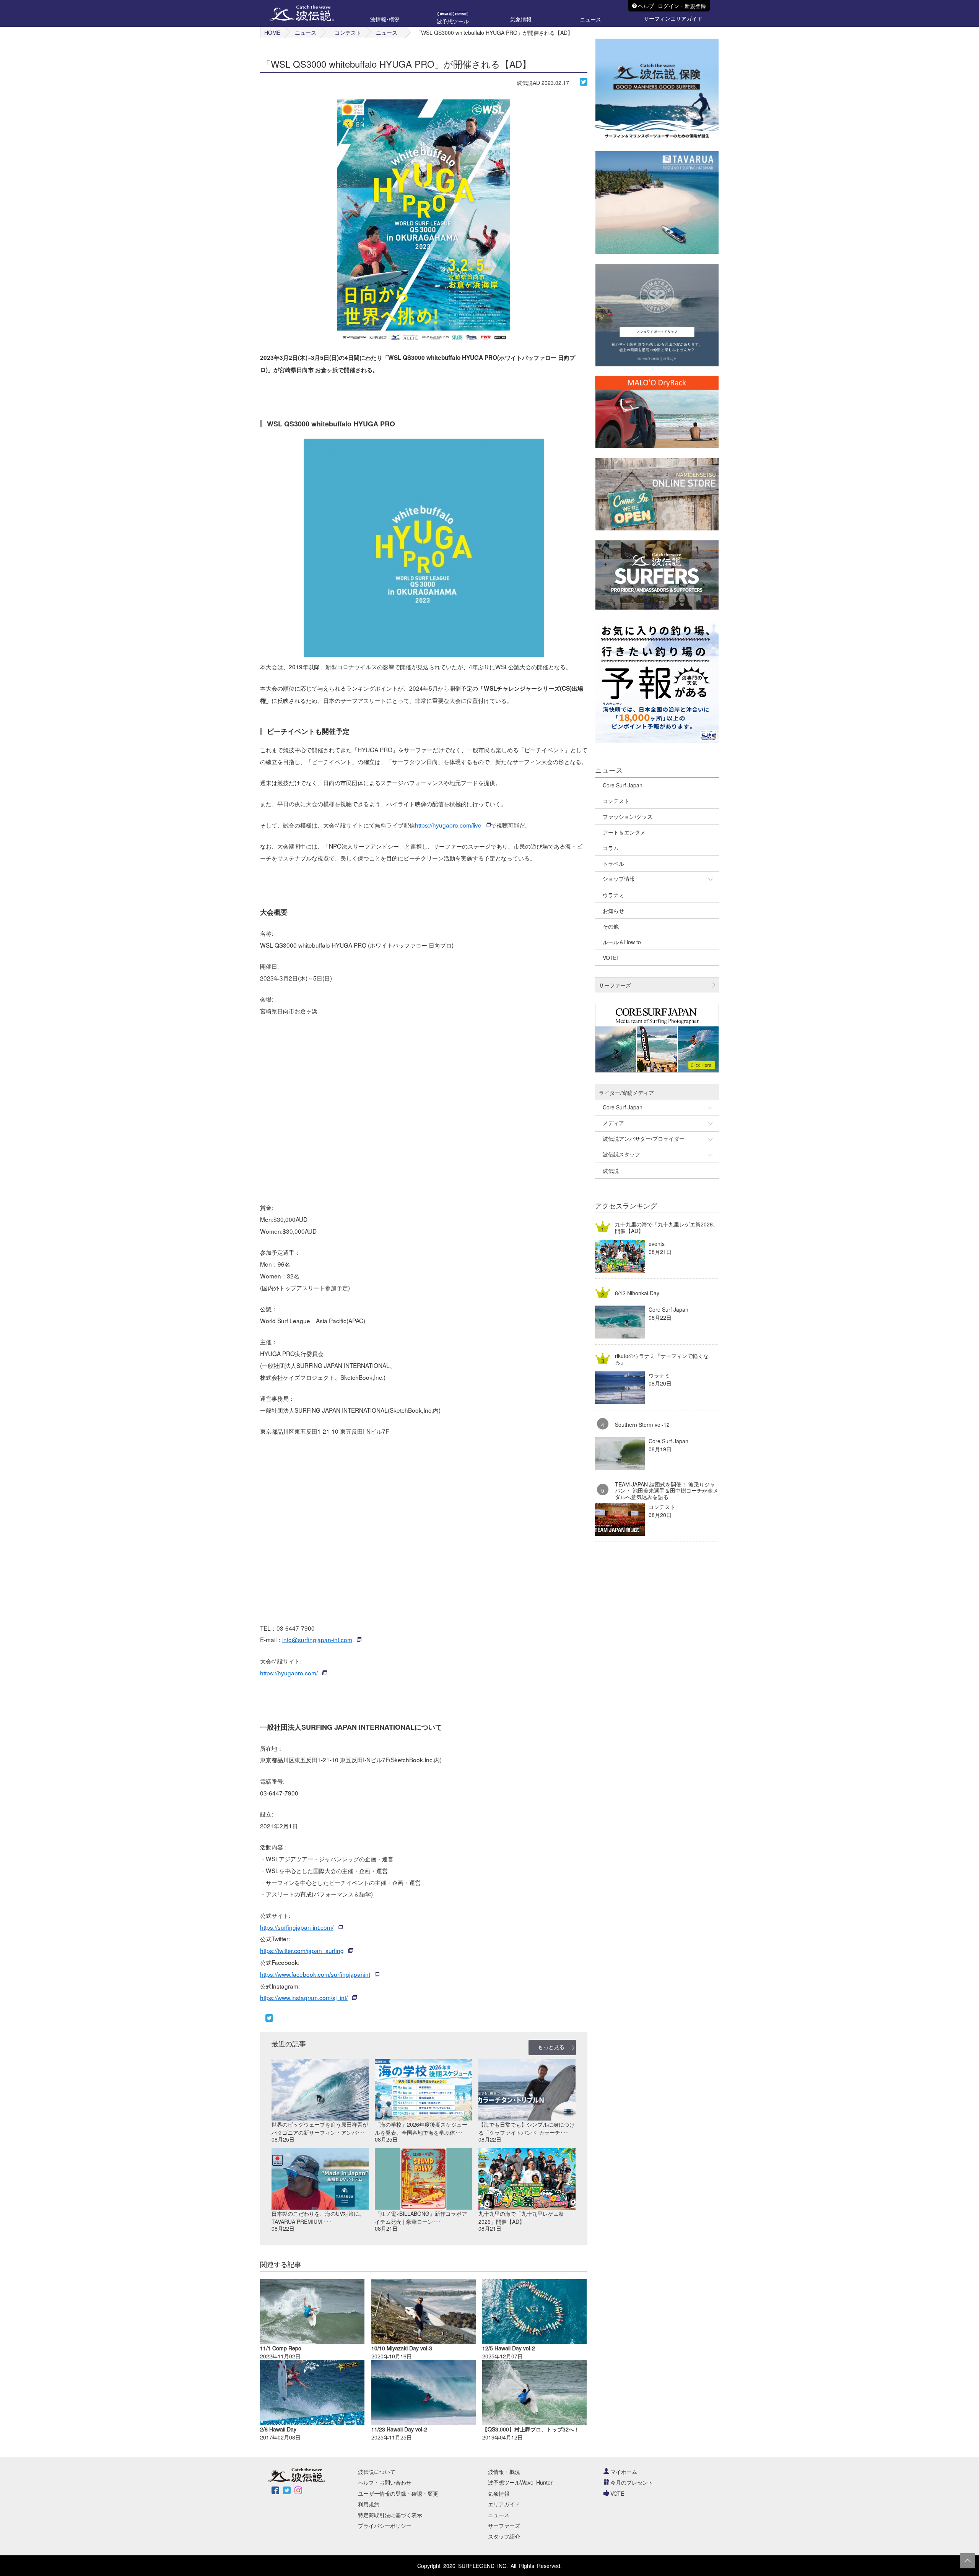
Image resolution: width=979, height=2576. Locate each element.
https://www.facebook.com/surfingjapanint (315, 1974)
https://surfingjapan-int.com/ (297, 1927)
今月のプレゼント (632, 2482)
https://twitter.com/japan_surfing (302, 1950)
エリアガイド (504, 2504)
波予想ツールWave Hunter (520, 2482)
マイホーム (624, 2472)
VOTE (617, 2493)
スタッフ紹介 (504, 2536)
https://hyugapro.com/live (448, 825)
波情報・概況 (504, 2472)
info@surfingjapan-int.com (317, 1639)
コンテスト (348, 33)
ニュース (306, 33)
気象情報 (499, 2493)
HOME (272, 33)
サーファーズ (504, 2526)
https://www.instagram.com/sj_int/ (304, 1997)
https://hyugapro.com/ (289, 1673)
